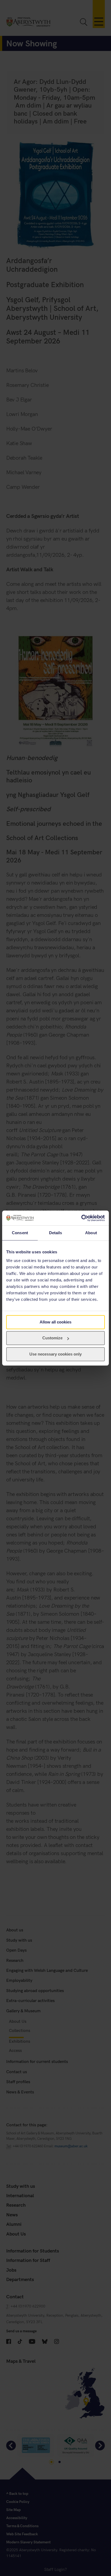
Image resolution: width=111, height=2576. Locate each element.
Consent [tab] (20, 1233)
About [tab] (91, 1233)
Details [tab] (56, 1233)
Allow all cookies (55, 1322)
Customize (52, 1338)
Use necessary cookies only (55, 1354)
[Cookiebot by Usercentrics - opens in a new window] (81, 1218)
